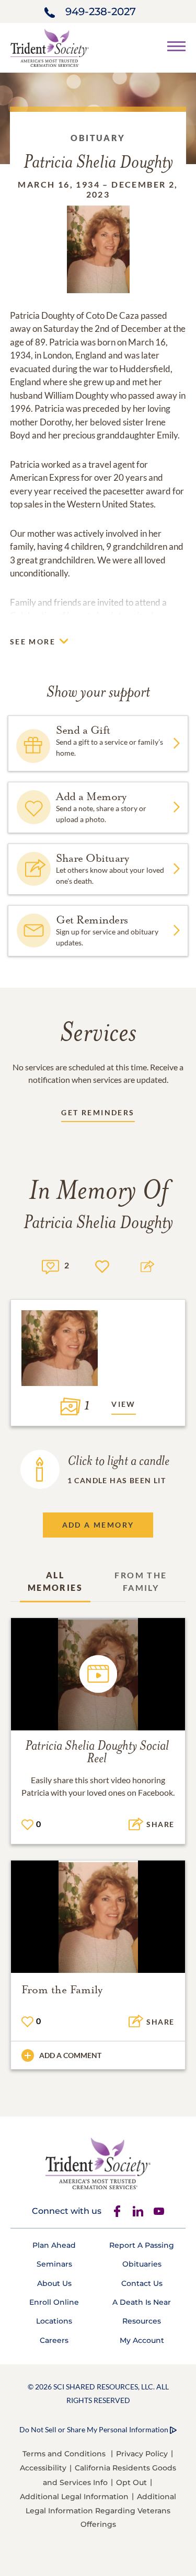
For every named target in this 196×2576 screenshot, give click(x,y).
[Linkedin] (138, 2211)
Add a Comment (70, 2055)
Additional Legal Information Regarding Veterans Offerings (101, 2510)
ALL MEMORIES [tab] (55, 1581)
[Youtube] (159, 2211)
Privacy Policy (142, 2454)
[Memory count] (50, 1266)
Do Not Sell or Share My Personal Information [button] (94, 2429)
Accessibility (43, 2468)
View (124, 1404)
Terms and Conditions (64, 2454)
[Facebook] (117, 2211)
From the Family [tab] (141, 1581)
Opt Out (131, 2482)
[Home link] (50, 47)
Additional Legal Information (74, 2497)
